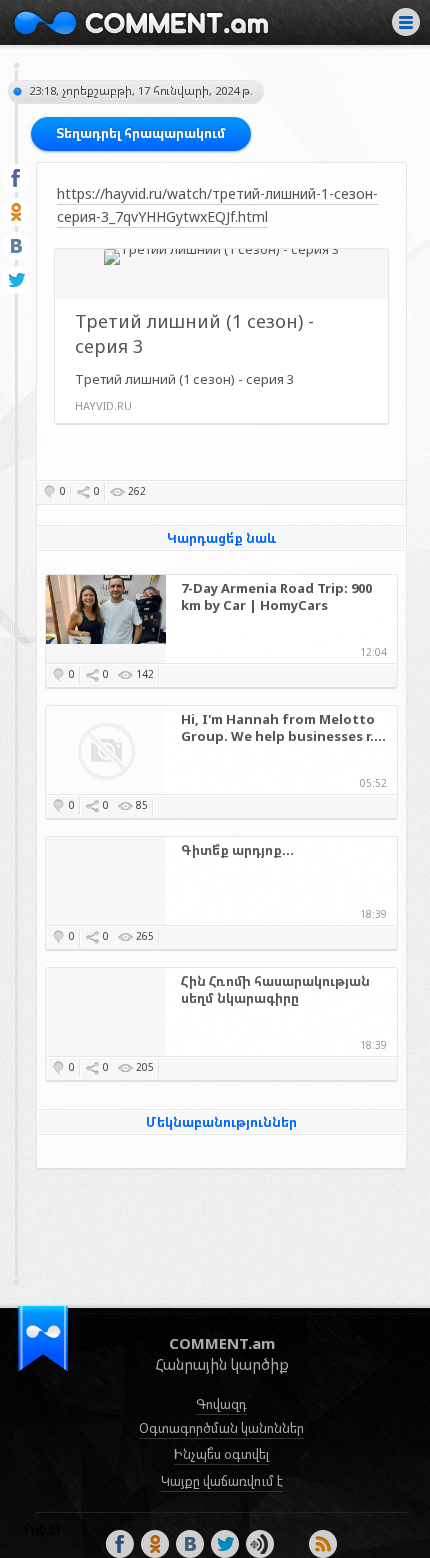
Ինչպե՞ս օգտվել (221, 1454)
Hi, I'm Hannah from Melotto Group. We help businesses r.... (283, 728)
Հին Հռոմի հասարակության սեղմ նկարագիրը (275, 990)
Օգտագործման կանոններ (221, 1428)
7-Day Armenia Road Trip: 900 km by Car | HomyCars (276, 597)
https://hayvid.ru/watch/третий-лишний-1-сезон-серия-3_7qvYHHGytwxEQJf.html (217, 204)
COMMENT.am (141, 22)
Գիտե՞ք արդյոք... (237, 850)
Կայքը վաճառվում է (222, 1481)
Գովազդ (221, 1404)
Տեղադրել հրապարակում (141, 133)
